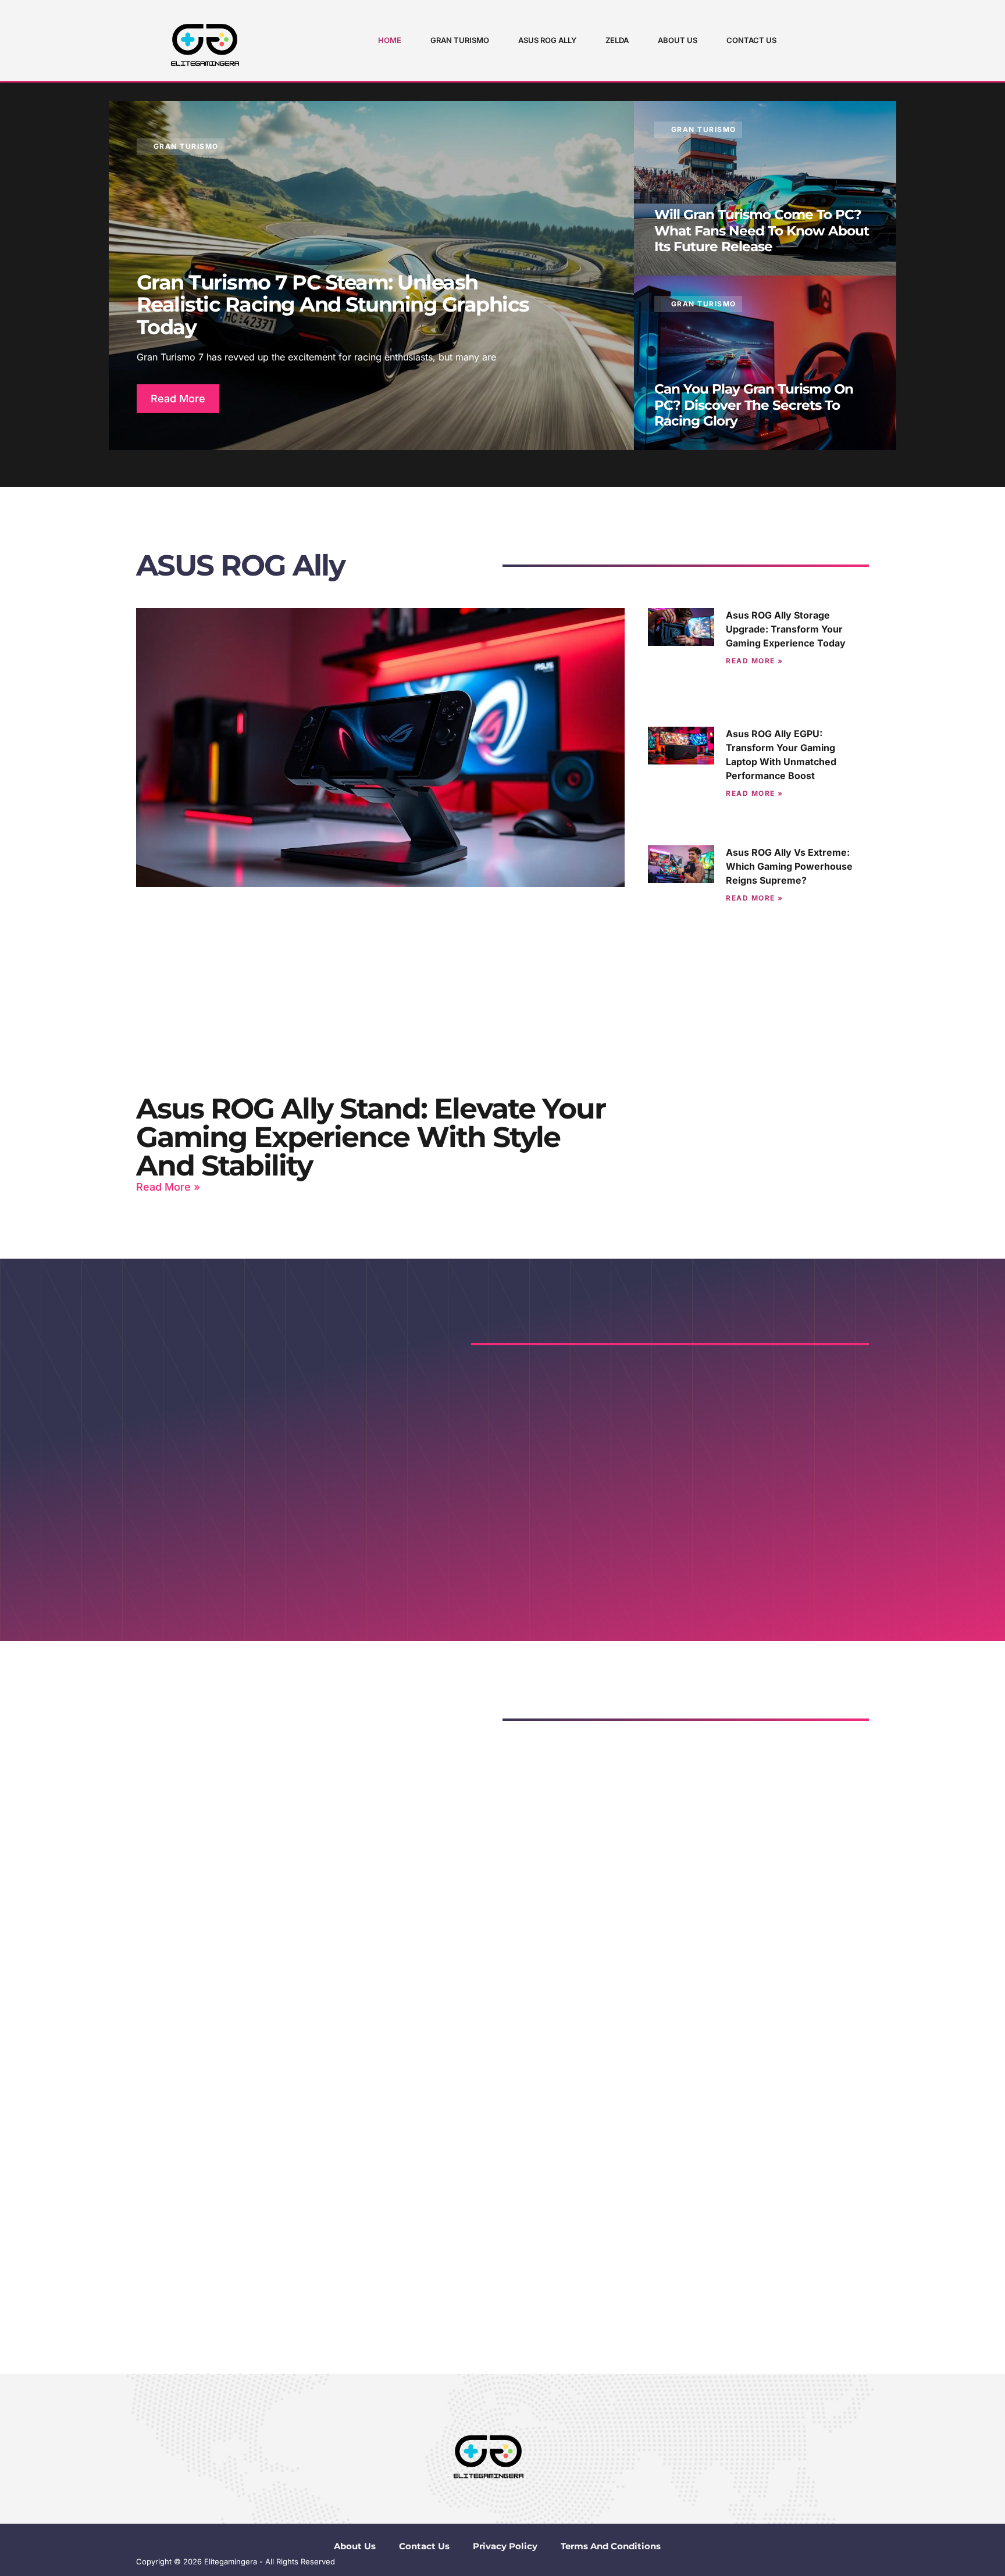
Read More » (168, 1187)
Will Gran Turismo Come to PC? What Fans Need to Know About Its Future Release (762, 231)
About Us (678, 40)
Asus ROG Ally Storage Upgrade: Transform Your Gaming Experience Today (786, 629)
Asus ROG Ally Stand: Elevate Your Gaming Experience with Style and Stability (371, 1137)
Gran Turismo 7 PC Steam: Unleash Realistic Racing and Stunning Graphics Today (333, 305)
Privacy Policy (505, 2546)
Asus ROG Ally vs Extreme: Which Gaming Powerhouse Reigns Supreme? (789, 866)
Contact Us (751, 40)
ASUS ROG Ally (547, 40)
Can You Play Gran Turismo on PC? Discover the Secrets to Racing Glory (754, 405)
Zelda (617, 40)
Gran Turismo (460, 40)
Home (390, 40)
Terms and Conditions (611, 2546)
